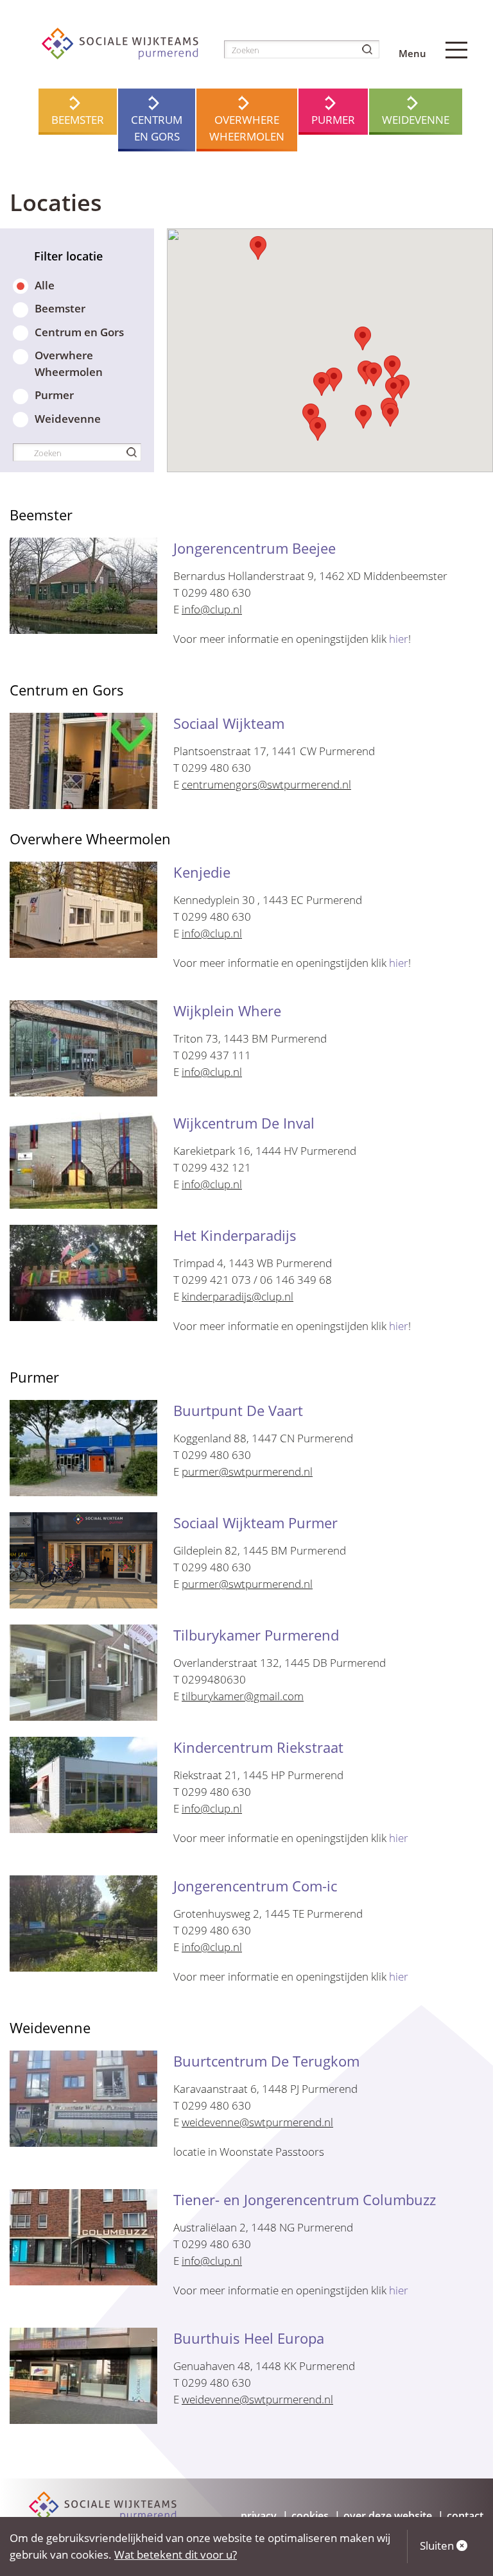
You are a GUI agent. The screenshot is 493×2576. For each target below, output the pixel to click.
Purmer (333, 120)
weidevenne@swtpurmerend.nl (257, 2122)
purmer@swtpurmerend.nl (247, 1471)
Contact (465, 2516)
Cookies (310, 2516)
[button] (258, 248)
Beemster (78, 120)
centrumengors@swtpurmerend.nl (266, 784)
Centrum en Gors (157, 128)
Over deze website (388, 2516)
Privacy (259, 2516)
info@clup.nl (212, 609)
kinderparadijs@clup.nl (238, 1296)
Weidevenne (416, 120)
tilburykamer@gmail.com (243, 1696)
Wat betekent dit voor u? (176, 2555)
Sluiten (438, 2546)
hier (399, 639)
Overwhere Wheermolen (247, 128)
